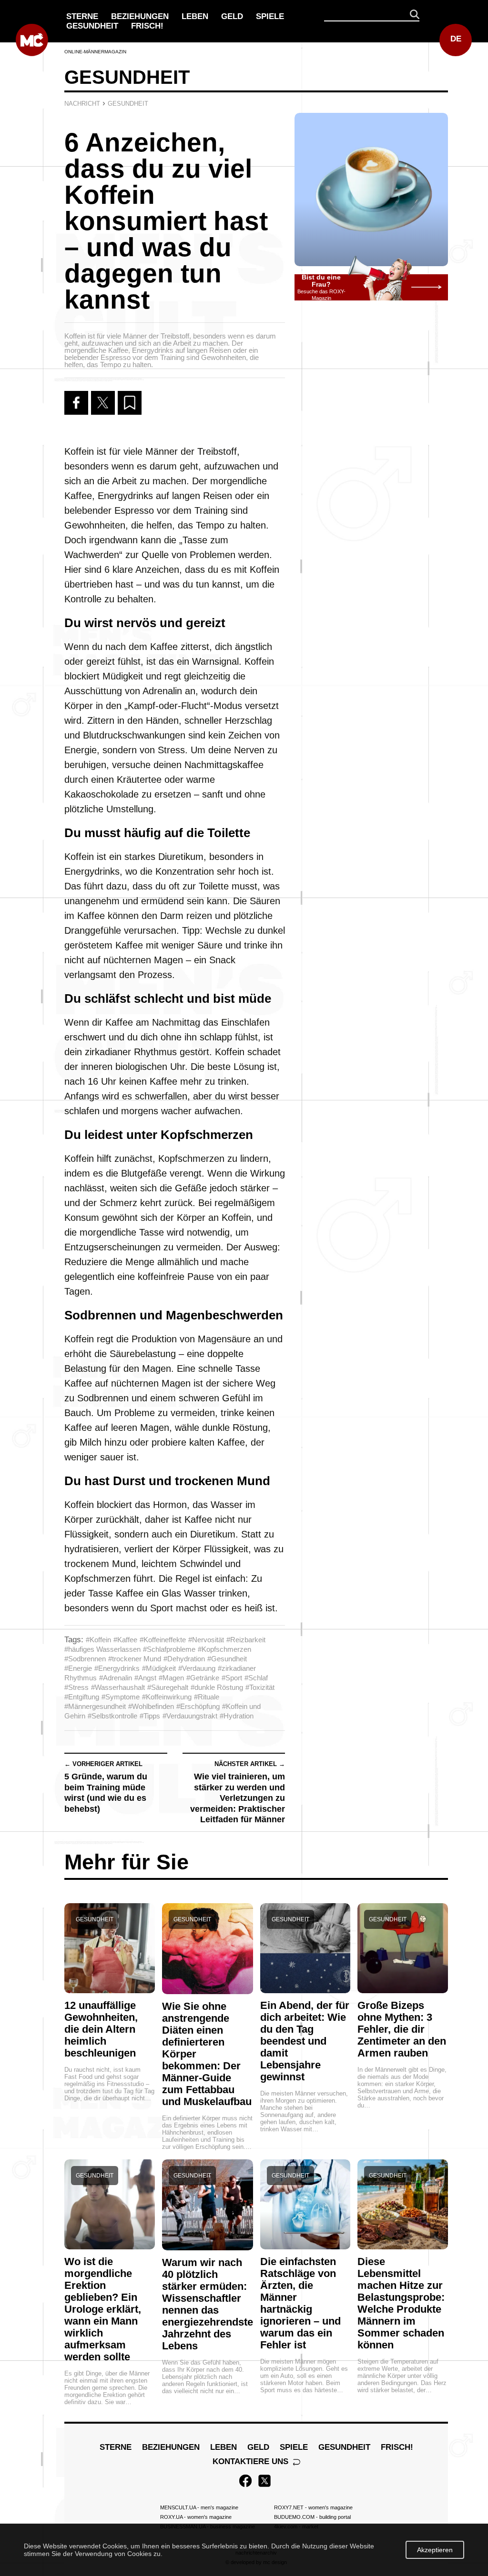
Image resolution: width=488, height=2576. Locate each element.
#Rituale (207, 1697)
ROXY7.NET (313, 2507)
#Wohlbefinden (151, 1706)
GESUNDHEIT (92, 26)
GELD (232, 16)
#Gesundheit (227, 1659)
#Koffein (98, 1640)
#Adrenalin (116, 1678)
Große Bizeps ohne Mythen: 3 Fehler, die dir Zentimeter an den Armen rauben (402, 2029)
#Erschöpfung (198, 1706)
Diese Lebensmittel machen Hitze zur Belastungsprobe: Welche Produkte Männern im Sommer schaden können (401, 2303)
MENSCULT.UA (199, 2507)
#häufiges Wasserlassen (102, 1649)
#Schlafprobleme (169, 1649)
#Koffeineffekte (163, 1640)
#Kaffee (125, 1640)
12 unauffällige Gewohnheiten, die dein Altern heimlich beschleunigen (101, 2029)
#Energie (78, 1668)
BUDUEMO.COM (312, 2517)
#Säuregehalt (168, 1687)
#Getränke (203, 1678)
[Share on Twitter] (103, 403)
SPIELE (270, 16)
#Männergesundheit (95, 1706)
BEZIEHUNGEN (140, 16)
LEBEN (195, 16)
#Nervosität (206, 1640)
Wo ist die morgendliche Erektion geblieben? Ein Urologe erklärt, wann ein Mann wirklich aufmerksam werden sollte (103, 2309)
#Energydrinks (117, 1668)
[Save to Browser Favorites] (130, 403)
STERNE (82, 16)
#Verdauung (197, 1668)
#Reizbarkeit (246, 1640)
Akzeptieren (435, 2550)
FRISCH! (147, 26)
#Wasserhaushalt (118, 1687)
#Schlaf (256, 1678)
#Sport (232, 1678)
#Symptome (121, 1697)
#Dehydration (184, 1659)
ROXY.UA (196, 2517)
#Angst (145, 1678)
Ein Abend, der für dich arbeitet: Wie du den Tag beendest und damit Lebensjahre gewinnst (305, 2041)
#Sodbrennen (85, 1659)
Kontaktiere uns (252, 2461)
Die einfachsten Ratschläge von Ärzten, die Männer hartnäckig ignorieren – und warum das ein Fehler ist (300, 2303)
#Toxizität (260, 1687)
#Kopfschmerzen (224, 1649)
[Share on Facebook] (76, 403)
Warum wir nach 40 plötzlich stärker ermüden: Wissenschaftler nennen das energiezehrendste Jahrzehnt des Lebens (208, 2304)
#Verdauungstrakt (190, 1716)
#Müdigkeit (159, 1668)
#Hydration (237, 1716)
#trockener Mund (135, 1659)
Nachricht (82, 104)
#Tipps (150, 1716)
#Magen (171, 1678)
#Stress (76, 1687)
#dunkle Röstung (217, 1687)
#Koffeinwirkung (167, 1697)
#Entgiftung (82, 1697)
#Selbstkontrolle (112, 1716)
